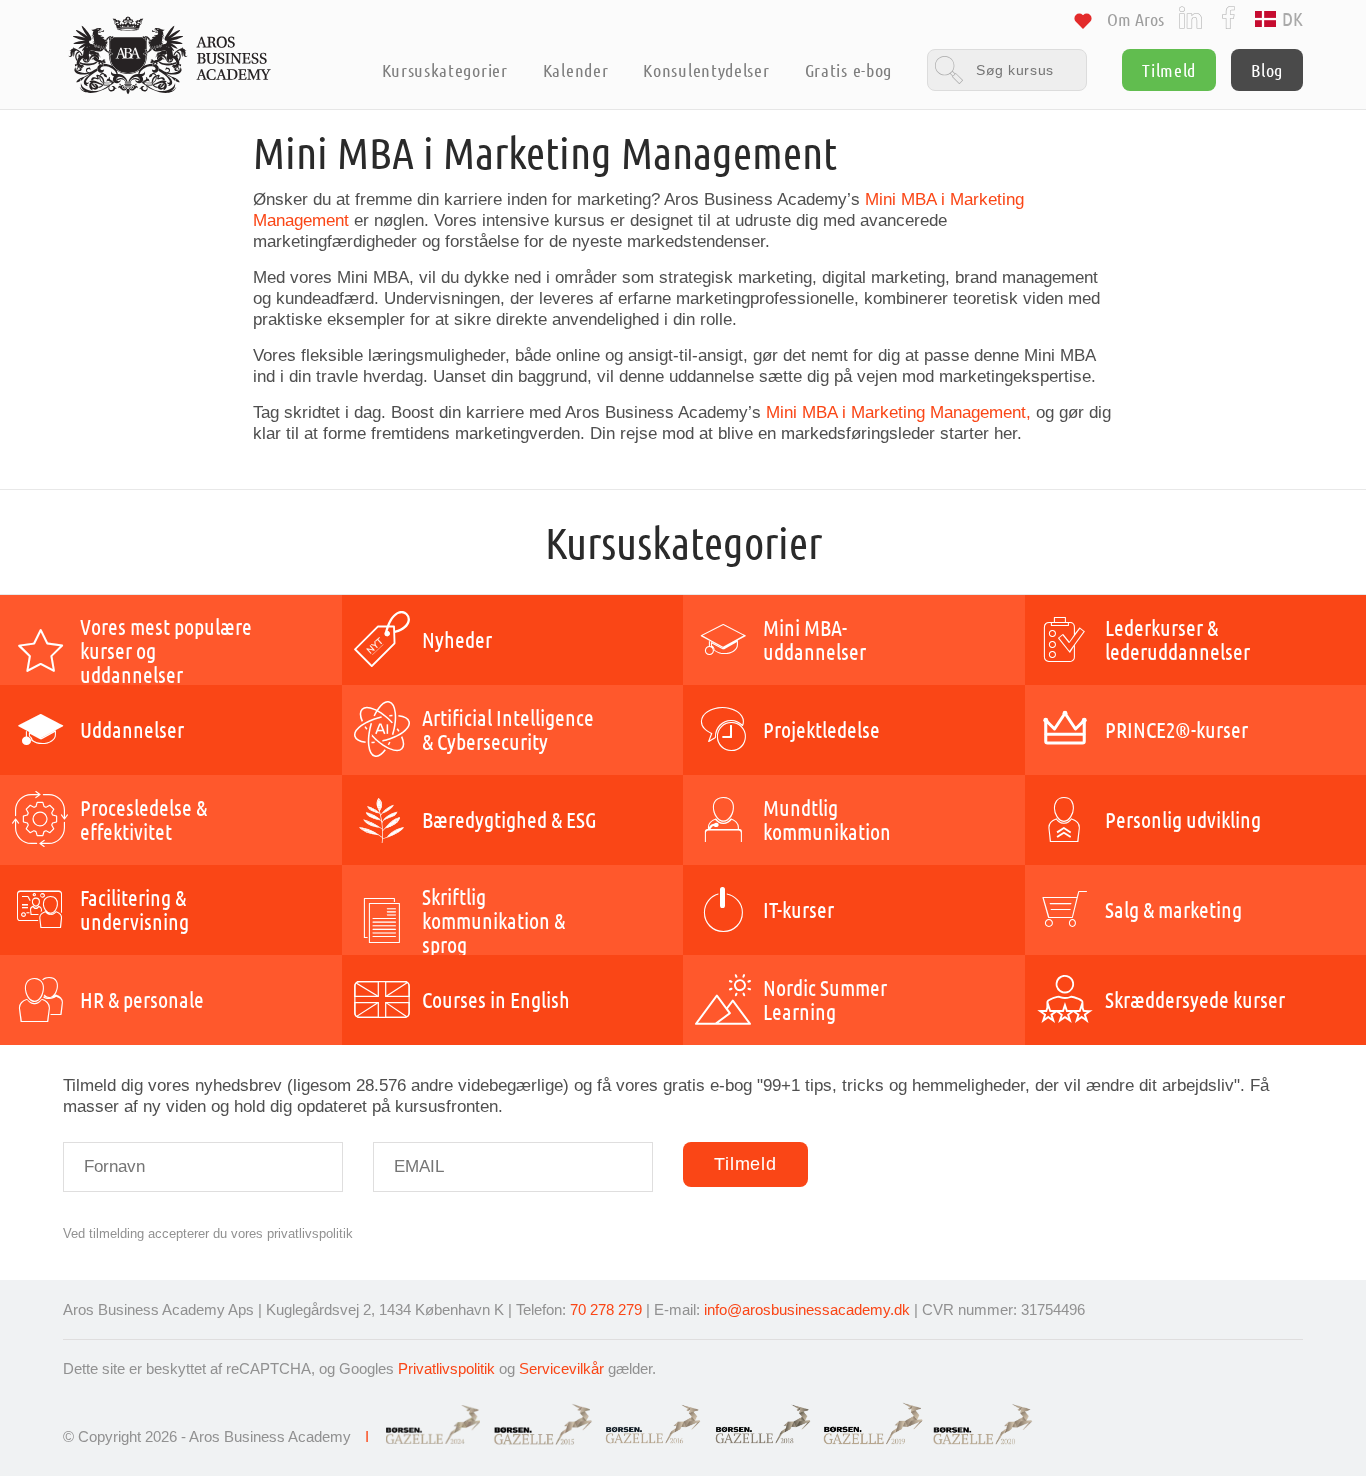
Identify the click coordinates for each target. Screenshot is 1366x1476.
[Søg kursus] (1007, 69)
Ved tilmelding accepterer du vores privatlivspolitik (208, 1233)
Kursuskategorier (444, 70)
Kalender (576, 70)
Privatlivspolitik (446, 1368)
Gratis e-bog (848, 70)
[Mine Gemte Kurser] (1083, 24)
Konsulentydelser (706, 70)
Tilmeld (1169, 70)
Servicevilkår (561, 1368)
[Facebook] (1228, 16)
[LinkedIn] (1190, 16)
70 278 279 (606, 1309)
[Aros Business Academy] (170, 55)
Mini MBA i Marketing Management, (898, 412)
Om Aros (1135, 19)
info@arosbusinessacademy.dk (807, 1309)
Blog (1267, 70)
